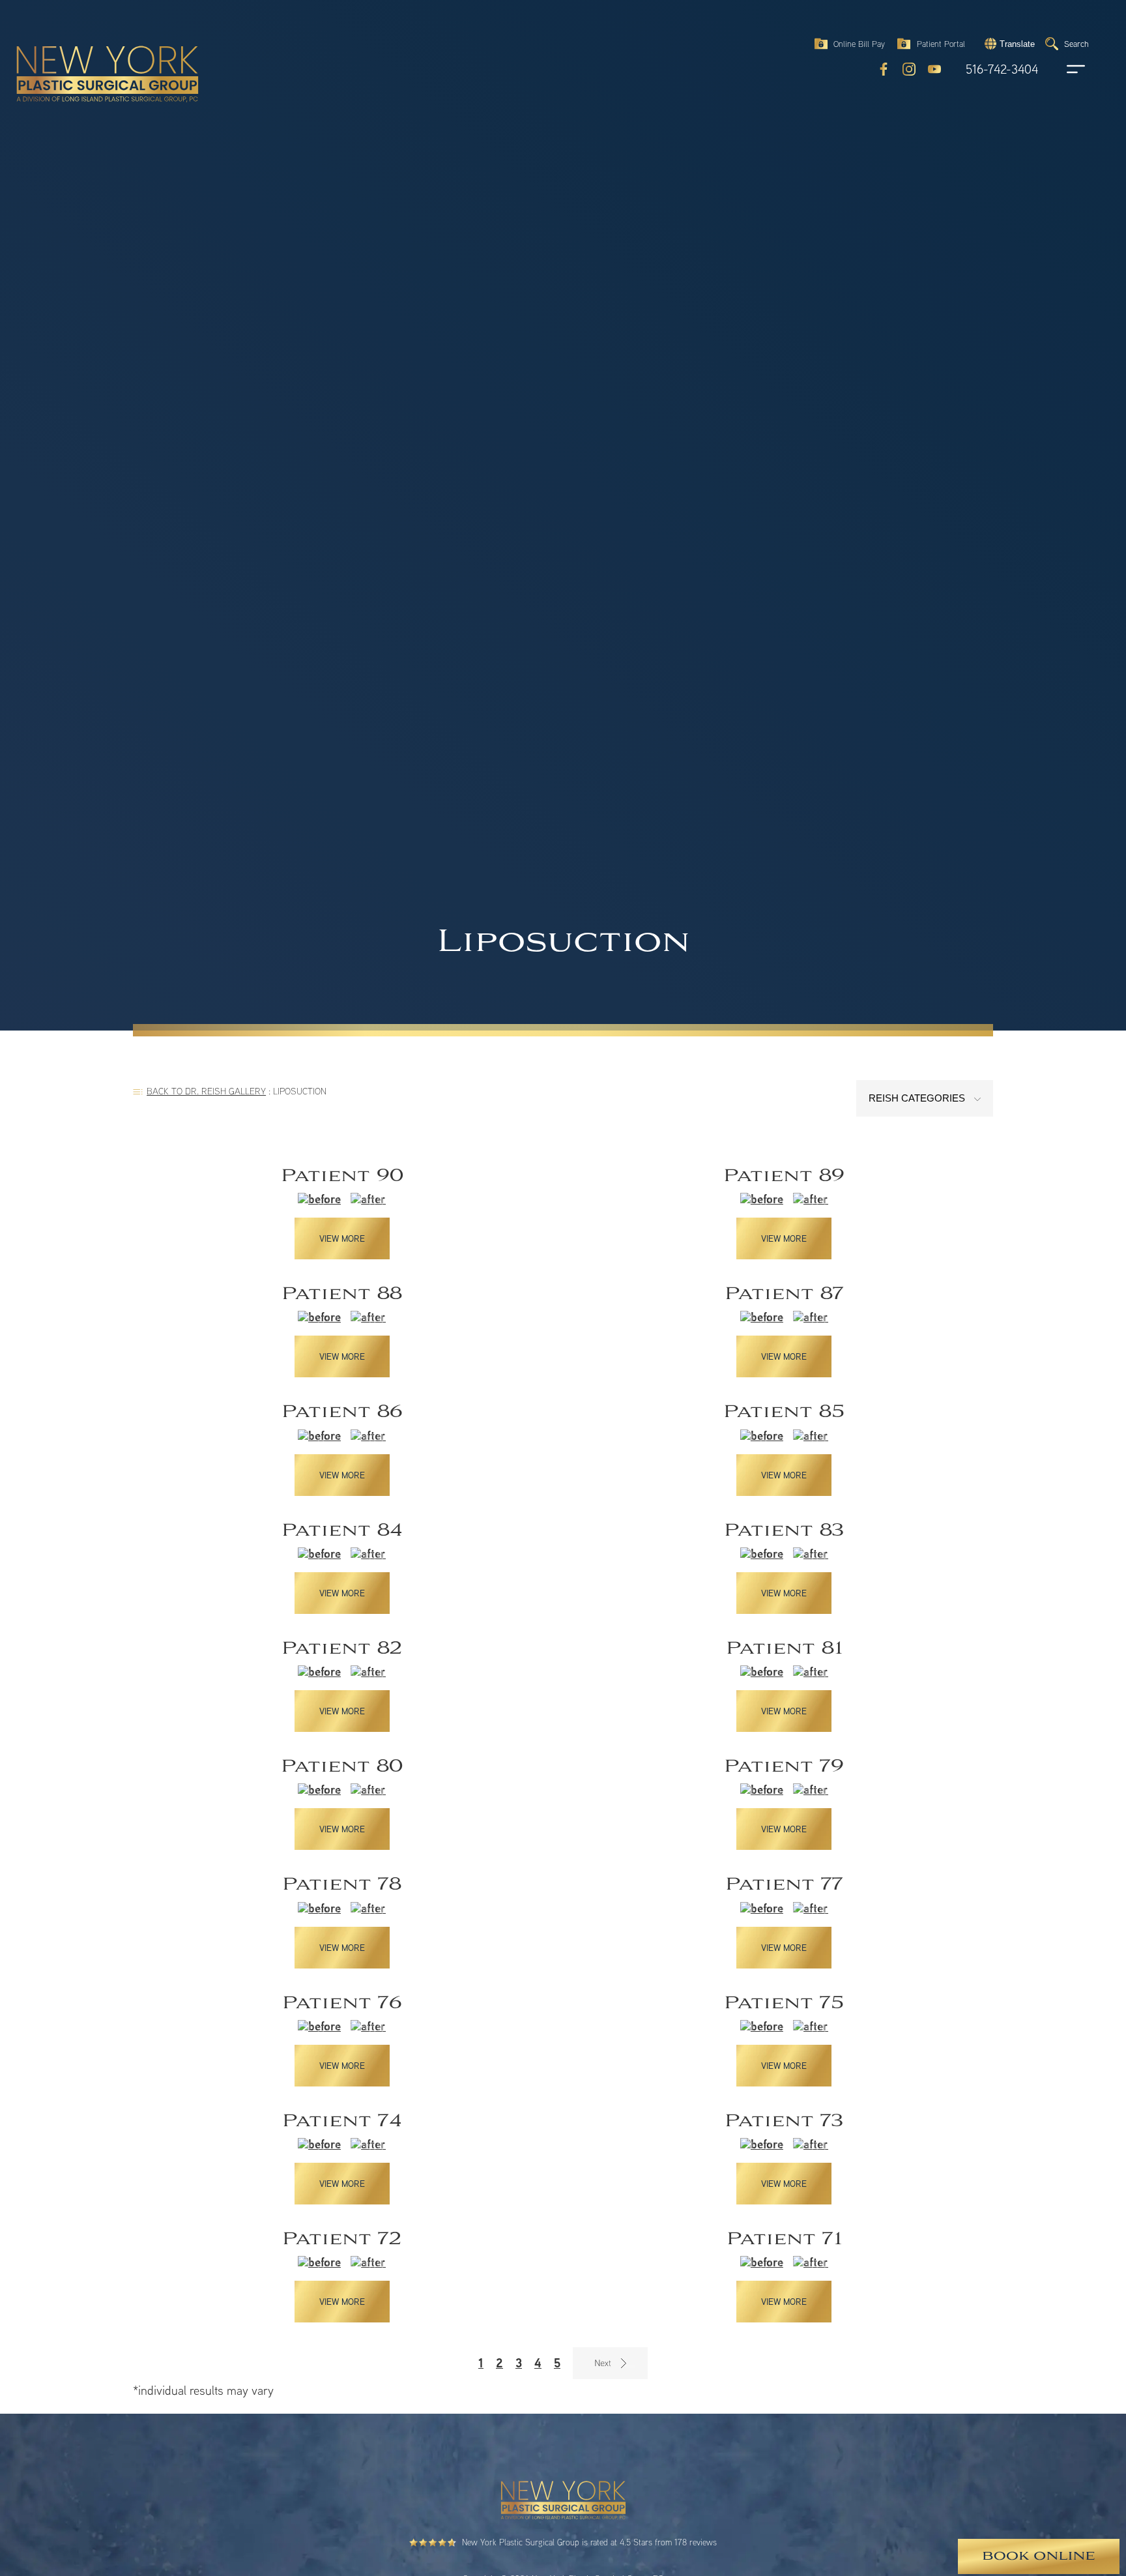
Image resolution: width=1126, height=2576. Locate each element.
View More (342, 1238)
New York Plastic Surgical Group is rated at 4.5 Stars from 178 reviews (589, 2542)
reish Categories (918, 1098)
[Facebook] (884, 69)
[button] (1008, 44)
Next (610, 2363)
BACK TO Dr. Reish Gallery (206, 1091)
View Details (342, 1212)
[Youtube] (934, 69)
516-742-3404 (1002, 69)
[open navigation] (1063, 69)
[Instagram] (909, 69)
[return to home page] (78, 46)
